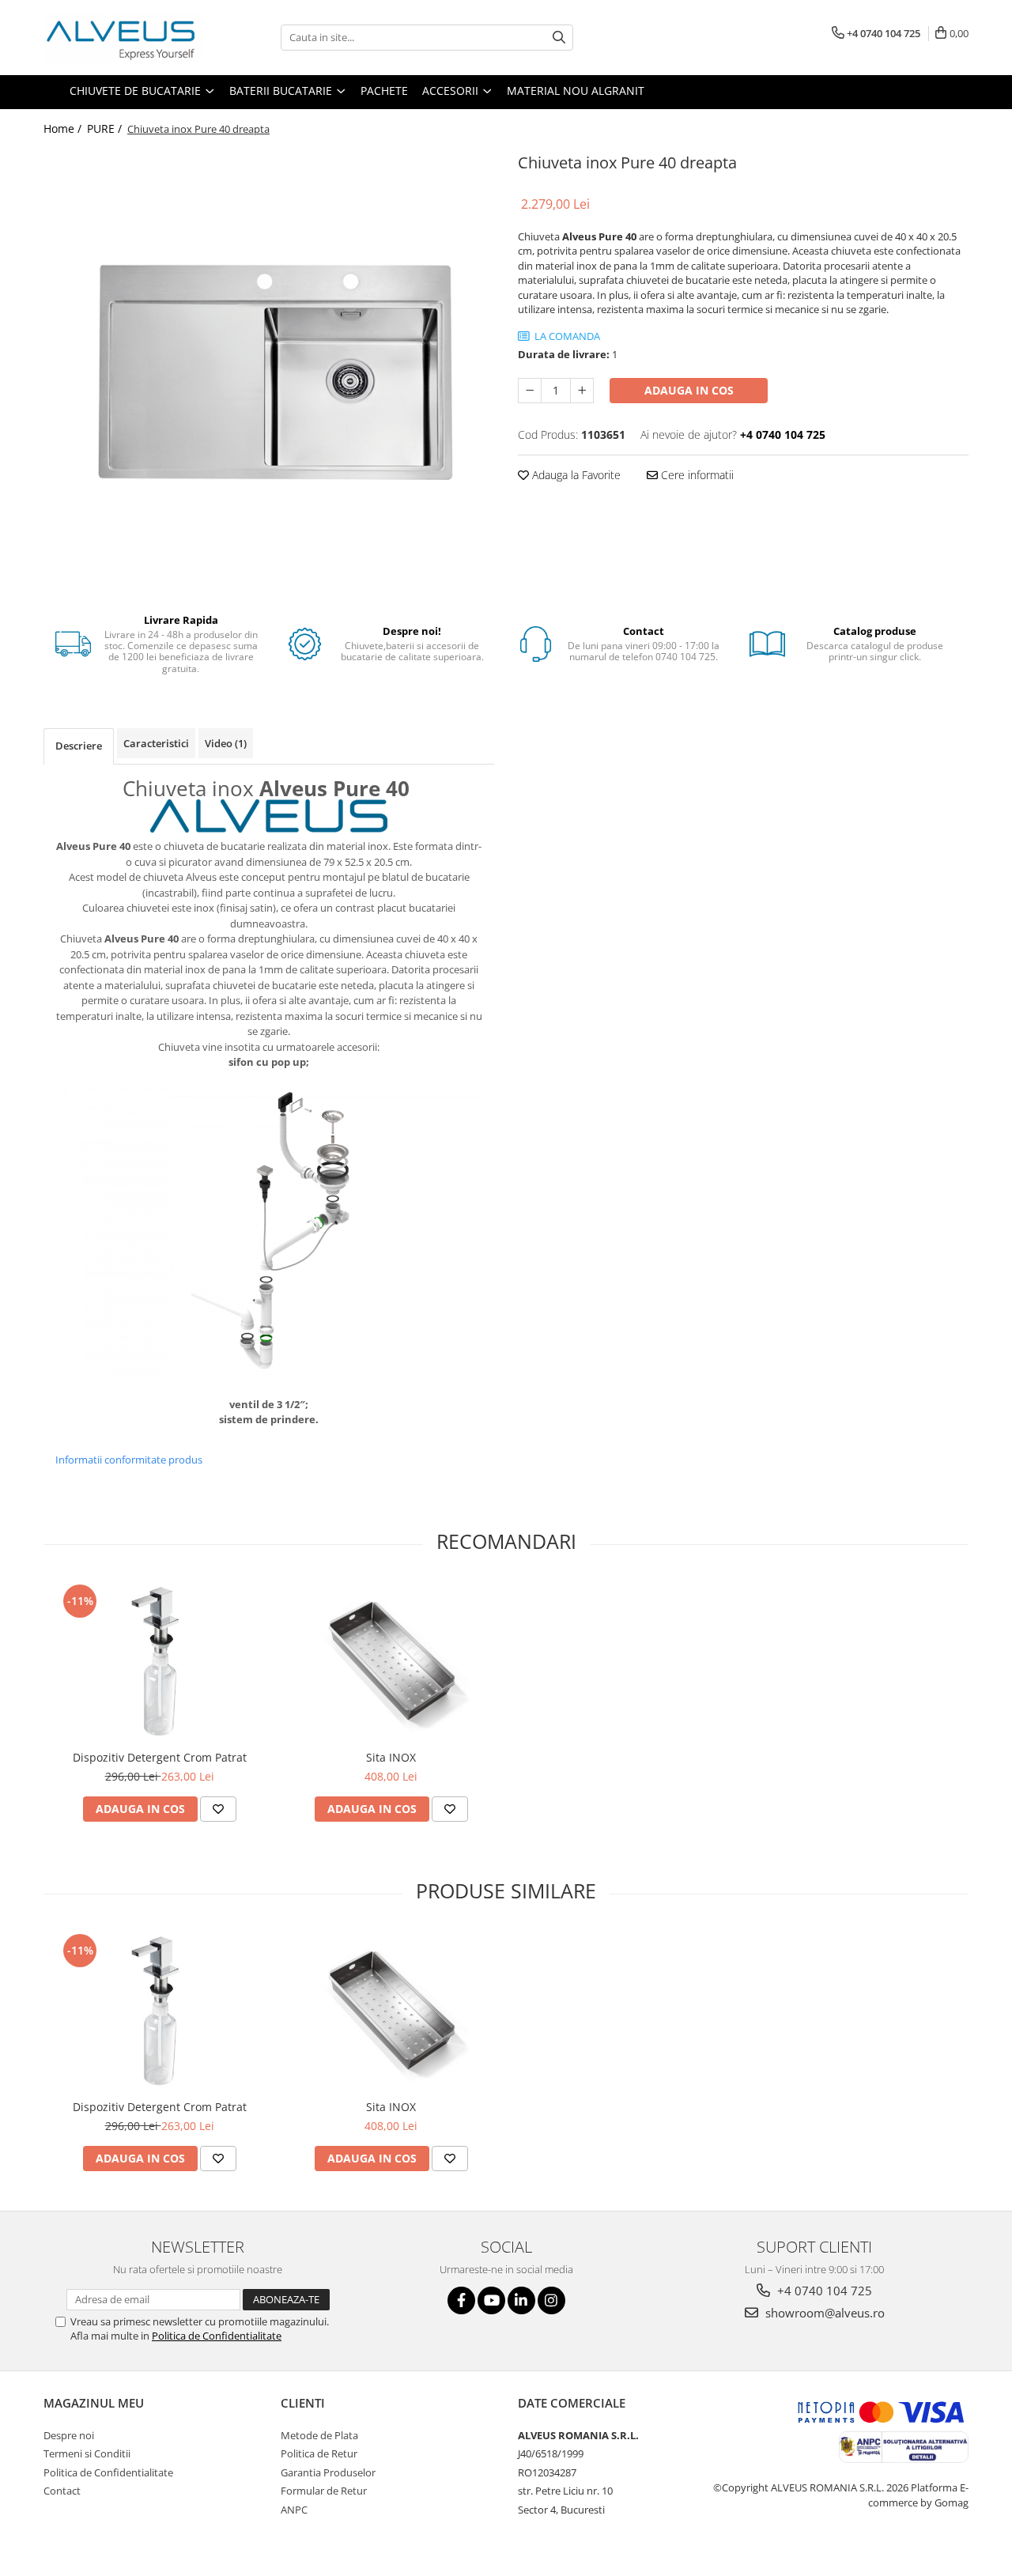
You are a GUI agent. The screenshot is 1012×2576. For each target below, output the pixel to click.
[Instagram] (551, 2300)
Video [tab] (226, 743)
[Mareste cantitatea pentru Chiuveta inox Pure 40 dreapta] (582, 391)
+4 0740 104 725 (823, 2291)
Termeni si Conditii (87, 2453)
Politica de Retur (319, 2453)
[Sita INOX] (391, 1661)
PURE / (106, 128)
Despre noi (69, 2435)
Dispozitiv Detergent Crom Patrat (160, 1757)
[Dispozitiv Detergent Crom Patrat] (159, 1661)
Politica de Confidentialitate (217, 2336)
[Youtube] (491, 2300)
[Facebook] (461, 2300)
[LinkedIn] (521, 2300)
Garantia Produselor (328, 2472)
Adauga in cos (689, 390)
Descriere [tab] (79, 746)
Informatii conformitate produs (129, 1460)
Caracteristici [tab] (156, 743)
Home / (64, 128)
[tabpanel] (269, 370)
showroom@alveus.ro (823, 2313)
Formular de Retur (324, 2491)
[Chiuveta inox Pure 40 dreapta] (269, 370)
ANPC (294, 2510)
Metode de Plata (319, 2435)
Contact (62, 2491)
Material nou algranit (576, 91)
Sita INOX (391, 1757)
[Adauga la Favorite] (218, 1809)
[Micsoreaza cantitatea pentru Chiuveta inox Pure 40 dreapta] (530, 391)
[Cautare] (559, 38)
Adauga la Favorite (575, 475)
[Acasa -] (123, 38)
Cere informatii (696, 475)
